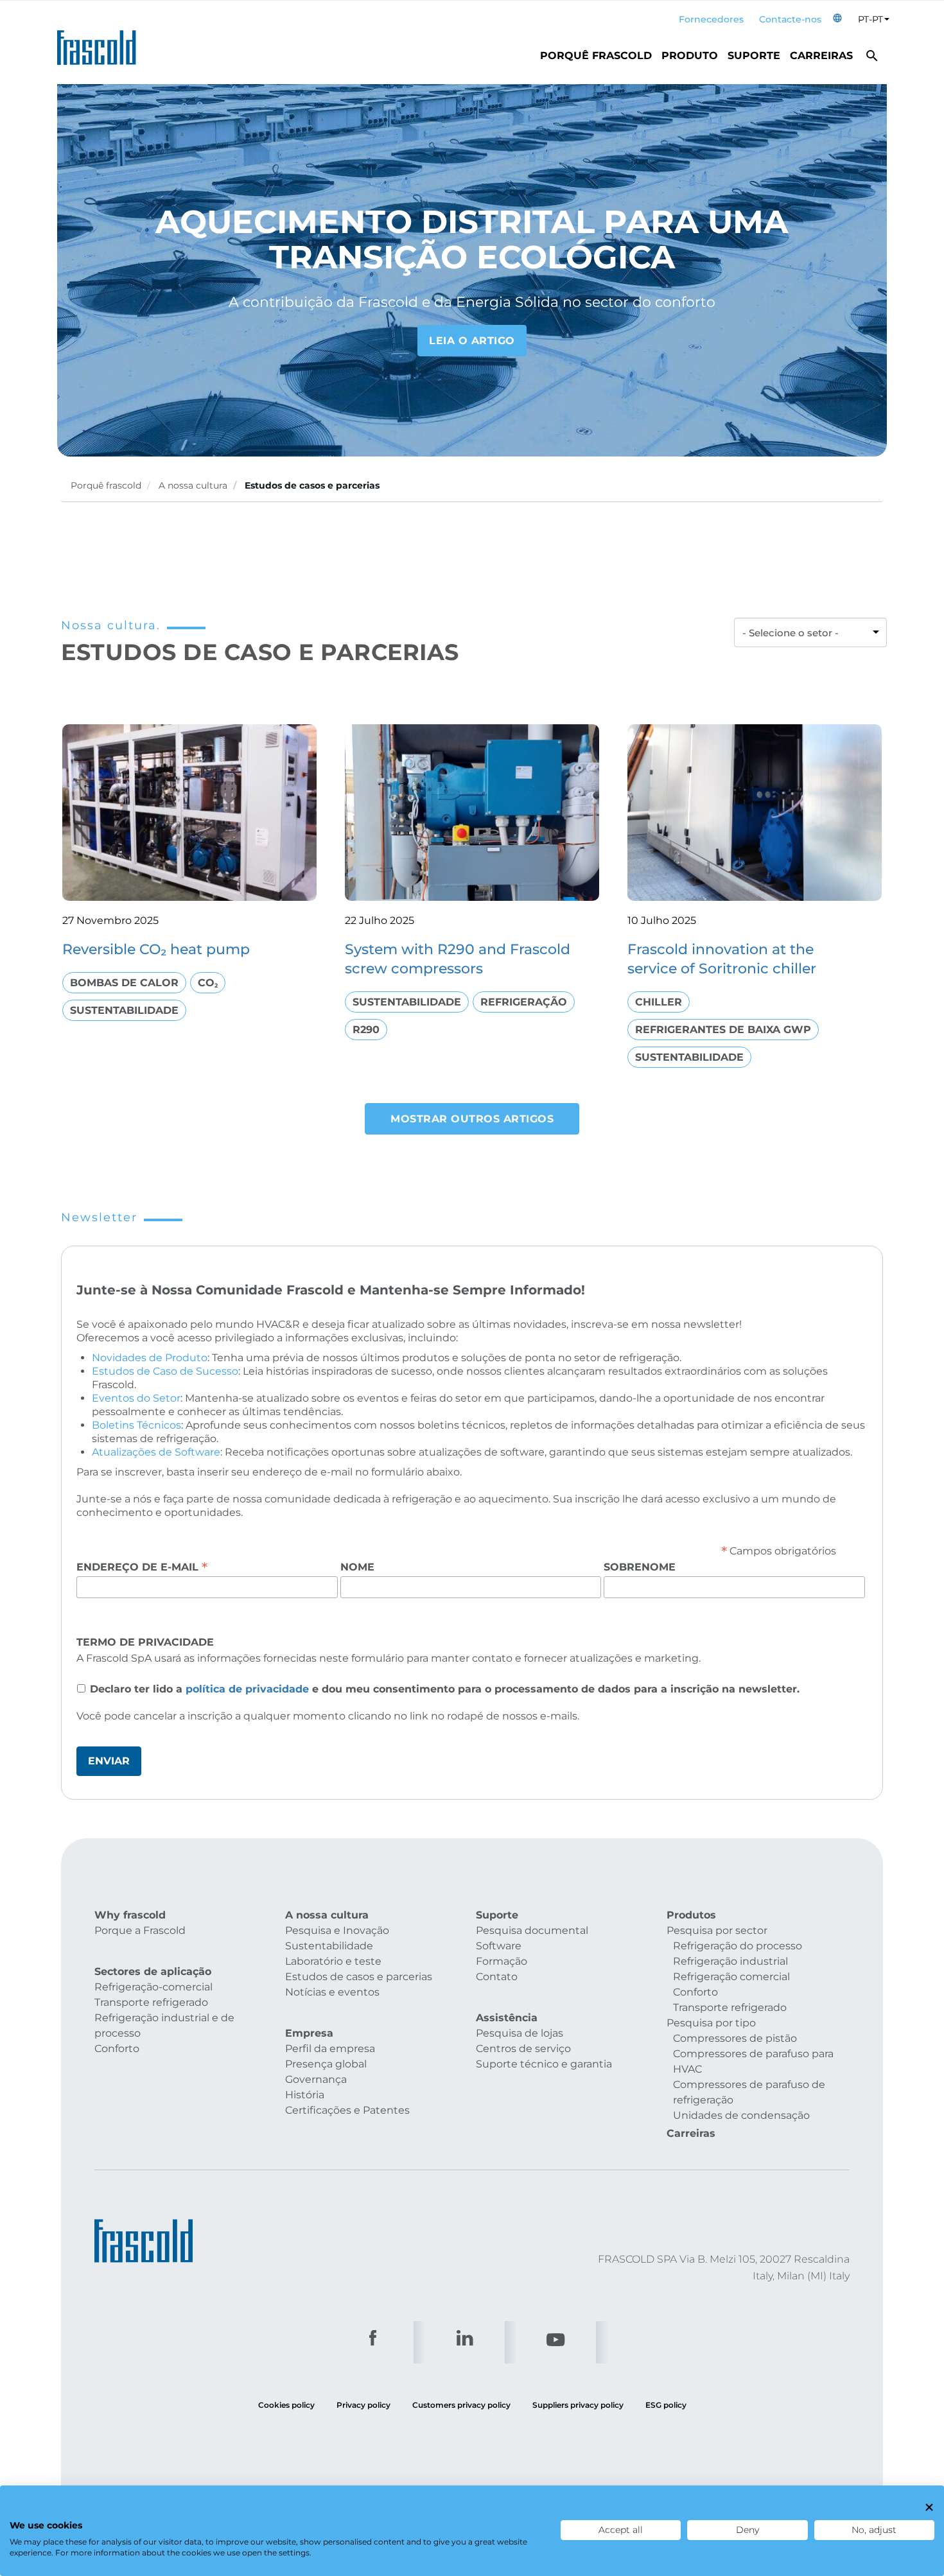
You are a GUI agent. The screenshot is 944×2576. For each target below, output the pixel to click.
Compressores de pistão (735, 2038)
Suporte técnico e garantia (544, 2064)
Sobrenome (640, 1567)
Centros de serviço (523, 2049)
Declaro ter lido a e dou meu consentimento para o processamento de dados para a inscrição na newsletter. (445, 1689)
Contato (497, 1977)
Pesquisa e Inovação (337, 1930)
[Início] (101, 44)
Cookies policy (286, 2405)
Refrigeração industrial (730, 1961)
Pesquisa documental (532, 1930)
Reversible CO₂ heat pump (156, 949)
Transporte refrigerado (151, 2002)
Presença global (326, 2064)
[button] (837, 20)
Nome (357, 1567)
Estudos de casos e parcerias (359, 1977)
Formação (502, 1961)
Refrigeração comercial (731, 1977)
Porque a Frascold (140, 1930)
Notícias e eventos (332, 1992)
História (305, 2095)
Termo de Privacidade (145, 1642)
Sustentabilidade (329, 1946)
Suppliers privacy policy (578, 2405)
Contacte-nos (790, 19)
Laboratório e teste (333, 1961)
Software (499, 1946)
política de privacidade (247, 1689)
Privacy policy (363, 2405)
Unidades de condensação (741, 2115)
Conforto (117, 2049)
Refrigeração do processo (738, 1946)
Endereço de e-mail (142, 1567)
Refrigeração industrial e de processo (164, 2025)
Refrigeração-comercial (153, 1987)
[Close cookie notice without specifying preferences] (929, 2508)
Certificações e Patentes (347, 2110)
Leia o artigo (472, 341)
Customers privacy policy (461, 2405)
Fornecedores (711, 19)
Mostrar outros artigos (472, 1119)
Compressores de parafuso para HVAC (753, 2061)
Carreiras (821, 56)
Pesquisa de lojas (520, 2033)
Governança (316, 2079)
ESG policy (666, 2405)
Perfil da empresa (330, 2049)
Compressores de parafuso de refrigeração (749, 2092)
